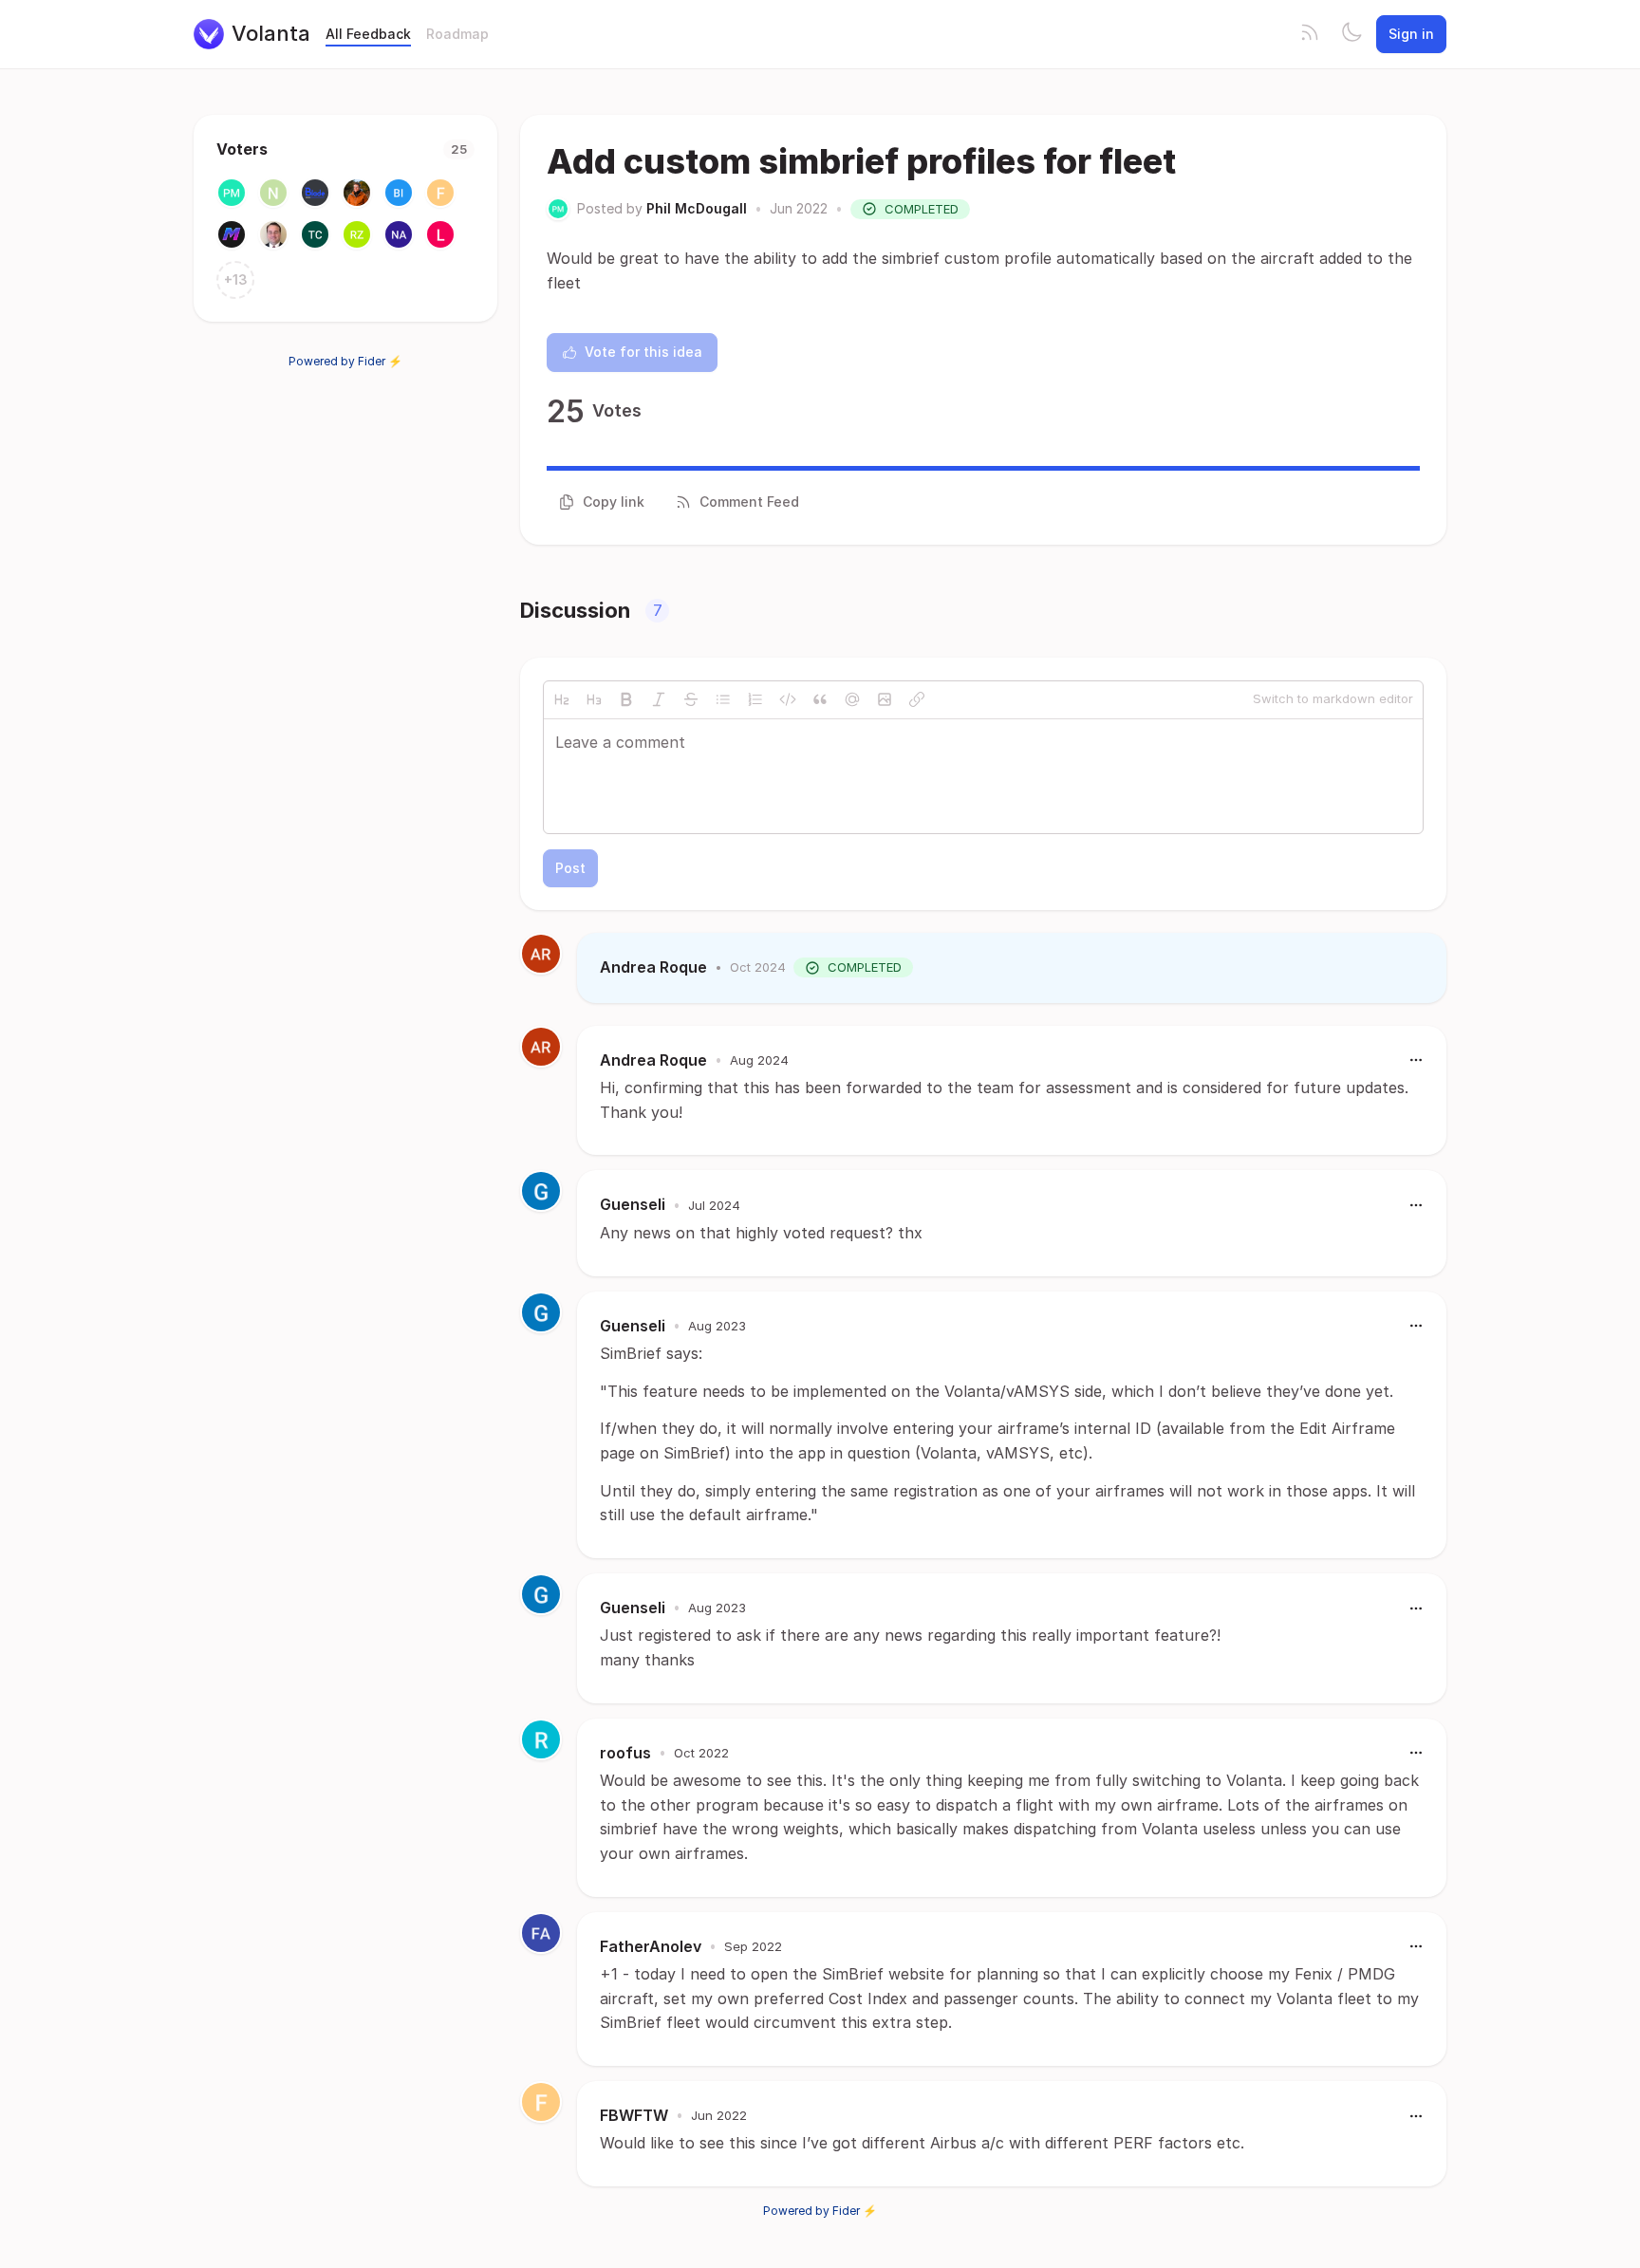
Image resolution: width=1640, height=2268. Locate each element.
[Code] (788, 699)
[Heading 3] (594, 699)
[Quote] (820, 699)
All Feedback (368, 34)
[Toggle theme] (1351, 34)
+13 (236, 279)
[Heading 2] (562, 699)
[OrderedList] (755, 699)
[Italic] (659, 699)
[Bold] (626, 699)
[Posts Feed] (1310, 34)
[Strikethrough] (691, 699)
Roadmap (457, 34)
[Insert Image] (885, 699)
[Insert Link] (917, 699)
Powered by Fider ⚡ (345, 361)
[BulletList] (723, 699)
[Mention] (852, 699)
